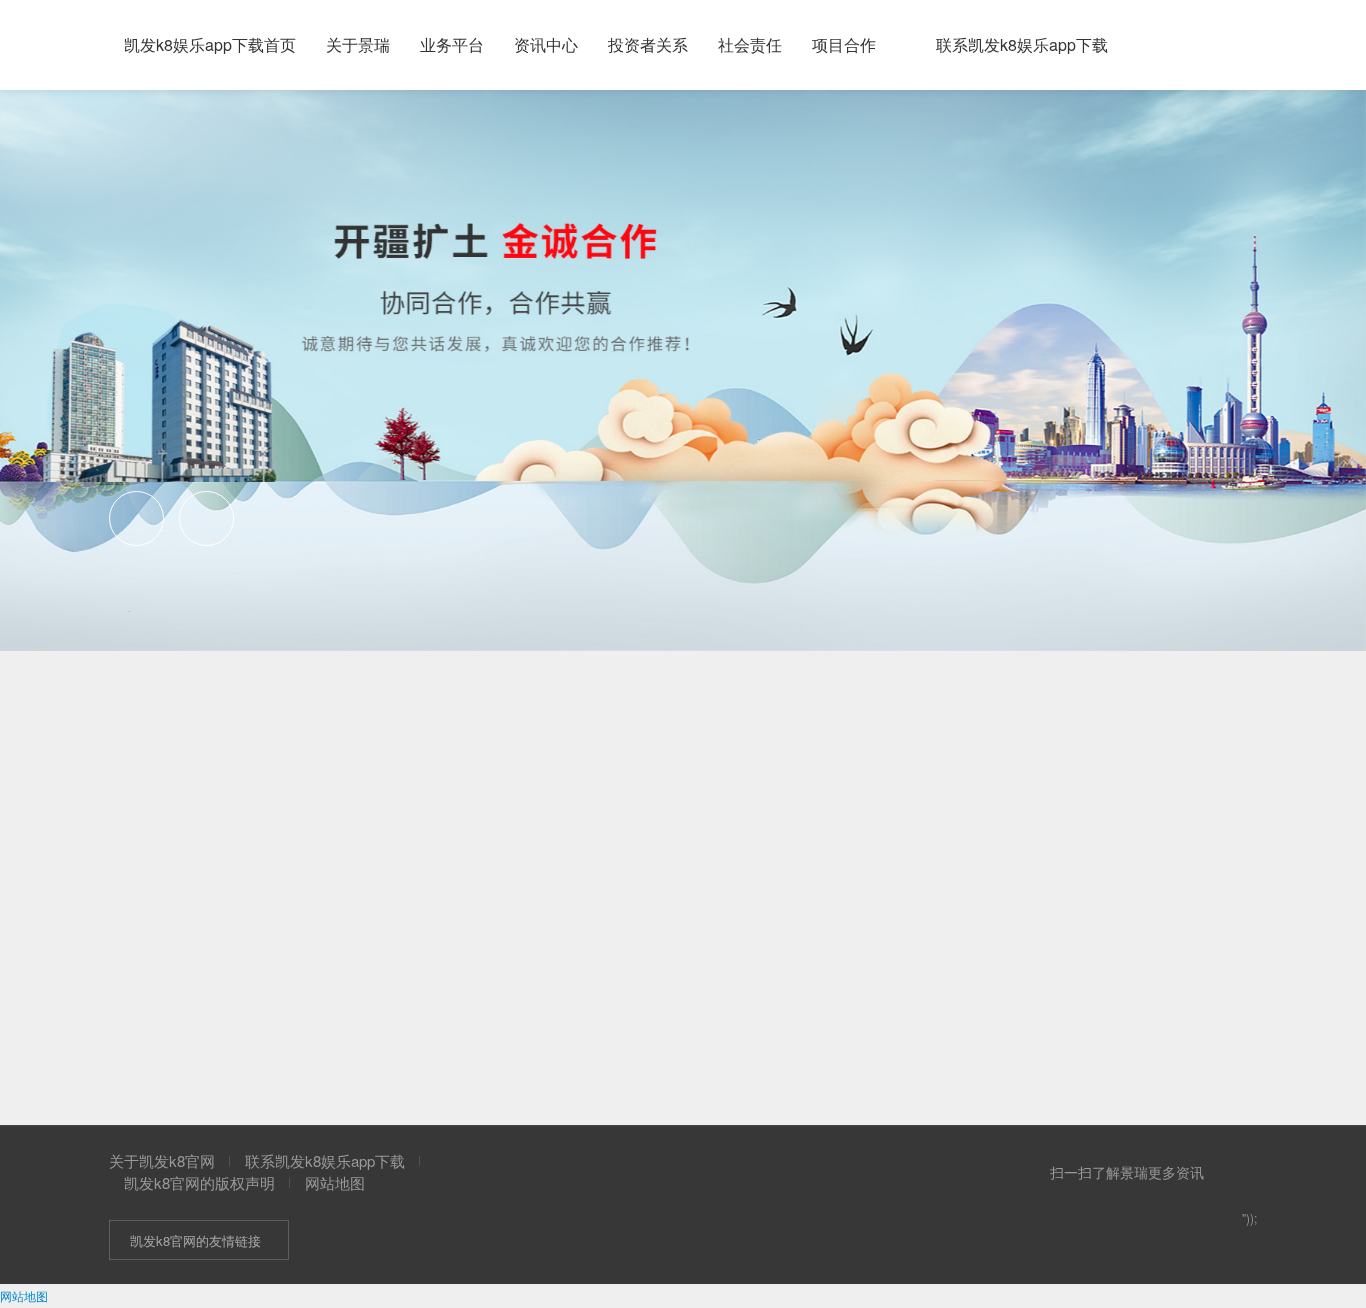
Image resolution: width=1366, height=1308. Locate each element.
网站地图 (335, 1182)
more (897, 676)
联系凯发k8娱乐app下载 (325, 1160)
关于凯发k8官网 (162, 1160)
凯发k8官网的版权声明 (199, 1182)
